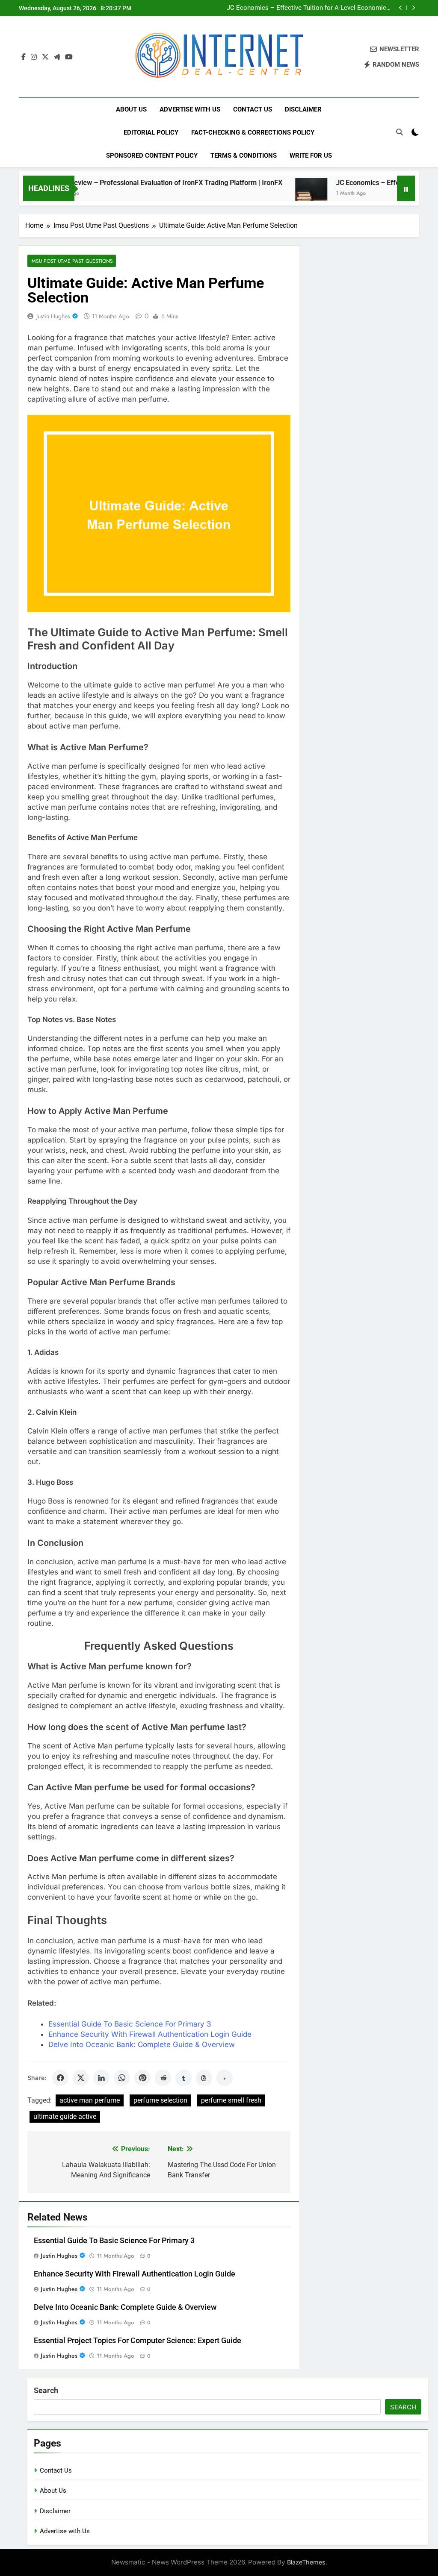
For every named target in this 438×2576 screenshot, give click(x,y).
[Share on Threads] (204, 2078)
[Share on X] (81, 2078)
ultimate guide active (65, 2116)
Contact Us (253, 109)
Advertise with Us (190, 109)
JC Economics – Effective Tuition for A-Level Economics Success (308, 8)
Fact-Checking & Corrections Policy (253, 132)
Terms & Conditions (244, 156)
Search (46, 2390)
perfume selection (160, 2100)
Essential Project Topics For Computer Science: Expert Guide (138, 2341)
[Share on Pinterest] (142, 2078)
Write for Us (311, 156)
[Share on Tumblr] (183, 2078)
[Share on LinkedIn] (101, 2078)
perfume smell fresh (231, 2100)
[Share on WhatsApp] (122, 2078)
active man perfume (90, 2100)
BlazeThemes (306, 2562)
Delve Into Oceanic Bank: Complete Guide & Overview (142, 2044)
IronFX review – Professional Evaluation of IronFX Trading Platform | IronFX (132, 183)
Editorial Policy (151, 132)
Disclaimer (303, 109)
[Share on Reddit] (163, 2078)
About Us (131, 109)
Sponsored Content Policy (152, 156)
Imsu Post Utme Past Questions (72, 261)
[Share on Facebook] (60, 2078)
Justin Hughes (53, 316)
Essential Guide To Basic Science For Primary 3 (130, 2024)
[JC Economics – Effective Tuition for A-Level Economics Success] (277, 194)
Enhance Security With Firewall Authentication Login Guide (150, 2034)
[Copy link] (225, 2078)
